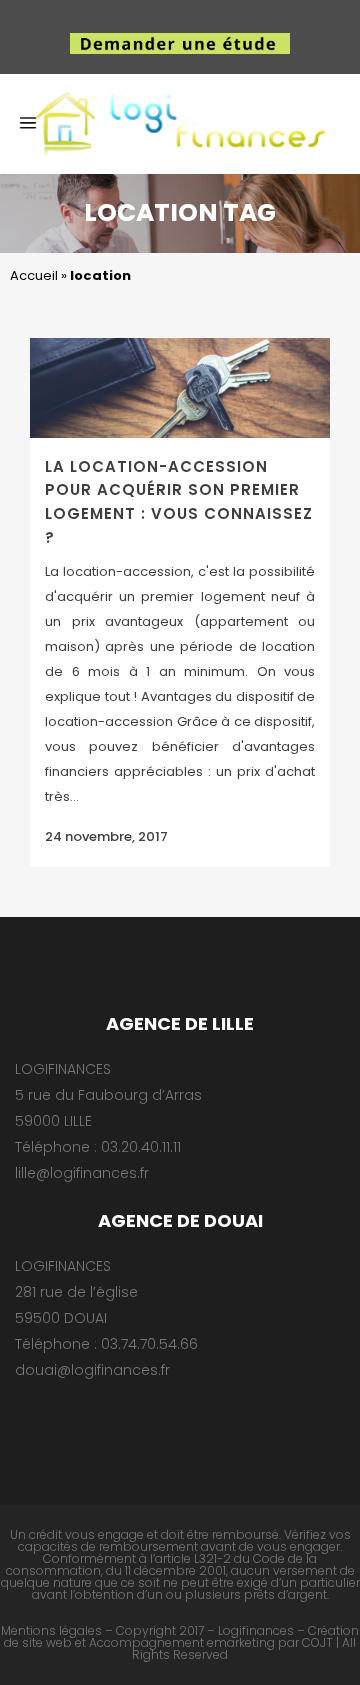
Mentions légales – (57, 1630)
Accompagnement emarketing (182, 1642)
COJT (317, 1642)
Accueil (34, 275)
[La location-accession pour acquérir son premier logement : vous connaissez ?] (180, 388)
